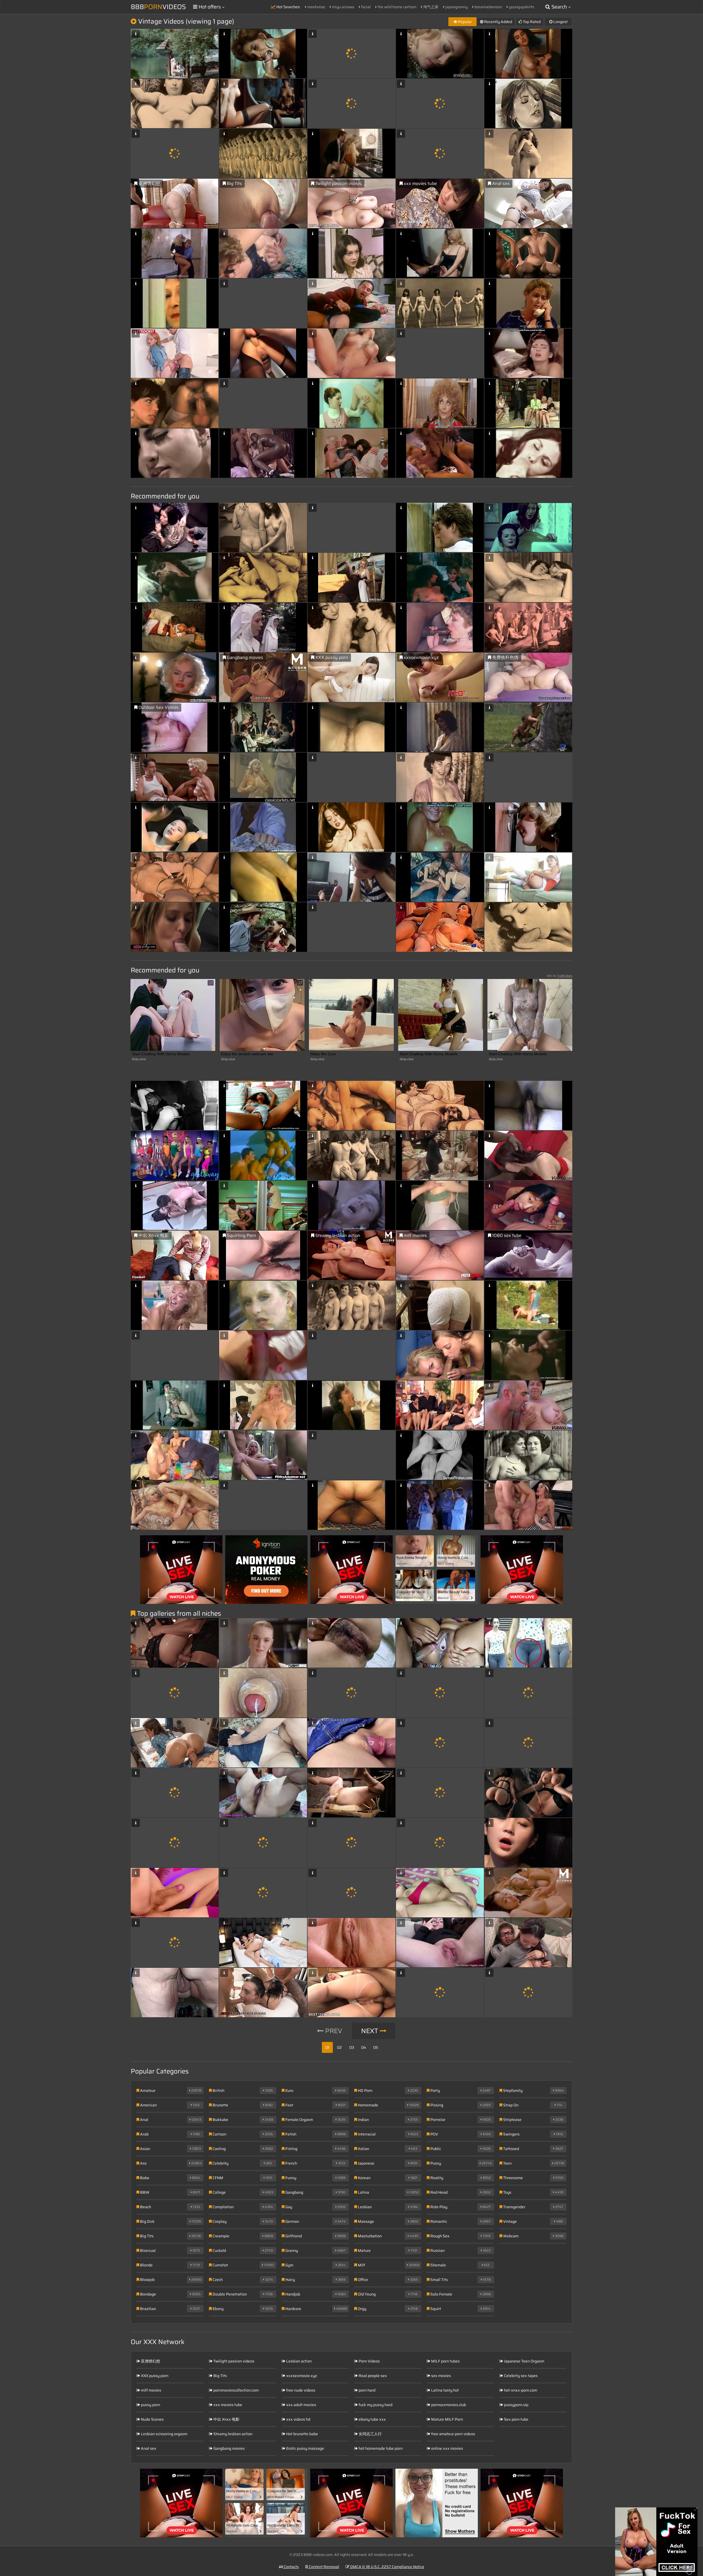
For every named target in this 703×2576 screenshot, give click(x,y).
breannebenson (488, 7)
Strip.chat (139, 1059)
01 (327, 2047)
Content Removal (324, 2567)
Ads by (560, 976)
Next (370, 2031)
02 (339, 2047)
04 (364, 2047)
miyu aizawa (343, 7)
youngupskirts (521, 7)
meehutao (316, 7)
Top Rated (531, 22)
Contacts (291, 2567)
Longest (560, 22)
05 (376, 2047)
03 (352, 2047)
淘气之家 (430, 7)
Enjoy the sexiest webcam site (247, 1054)
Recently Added (498, 22)
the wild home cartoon (397, 7)
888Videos (158, 7)
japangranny (456, 7)
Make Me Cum (323, 1054)
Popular (465, 22)
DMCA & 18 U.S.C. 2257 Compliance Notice (387, 2567)
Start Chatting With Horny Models (161, 1054)
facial (366, 7)
